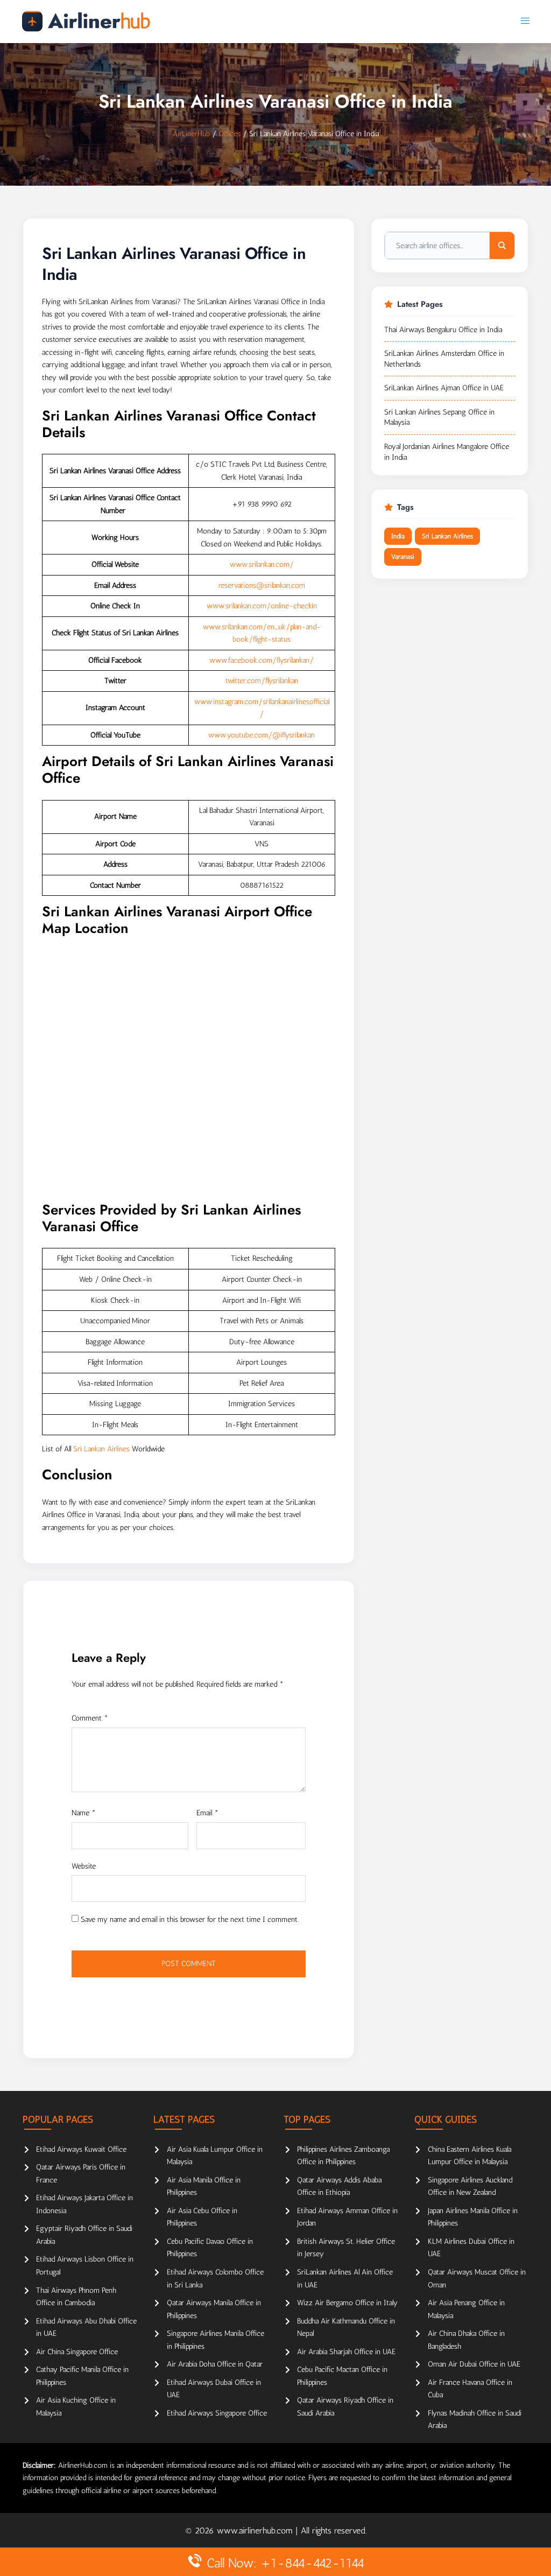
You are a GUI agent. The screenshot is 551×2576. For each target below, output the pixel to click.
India (398, 536)
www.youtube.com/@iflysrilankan (262, 735)
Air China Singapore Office (77, 2352)
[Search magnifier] (502, 245)
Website (84, 1866)
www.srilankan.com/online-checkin (262, 606)
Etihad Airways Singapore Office (217, 2413)
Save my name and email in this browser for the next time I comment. (190, 1919)
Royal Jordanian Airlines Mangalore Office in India (447, 452)
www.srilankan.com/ (262, 564)
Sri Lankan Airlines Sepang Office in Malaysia (439, 417)
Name (84, 1813)
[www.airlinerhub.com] (86, 21)
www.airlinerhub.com (256, 2531)
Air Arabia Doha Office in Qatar (215, 2364)
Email (207, 1813)
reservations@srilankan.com (262, 585)
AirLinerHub (191, 134)
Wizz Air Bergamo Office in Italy (347, 2303)
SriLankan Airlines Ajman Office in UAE (444, 388)
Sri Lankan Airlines (101, 1449)
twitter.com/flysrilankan (262, 681)
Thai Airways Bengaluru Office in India (443, 330)
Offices (229, 134)
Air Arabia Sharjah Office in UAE (346, 2352)
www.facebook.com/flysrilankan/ (262, 660)
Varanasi (403, 557)
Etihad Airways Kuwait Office (81, 2149)
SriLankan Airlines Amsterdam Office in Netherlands (444, 359)
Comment (90, 1718)
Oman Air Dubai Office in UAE (474, 2364)
